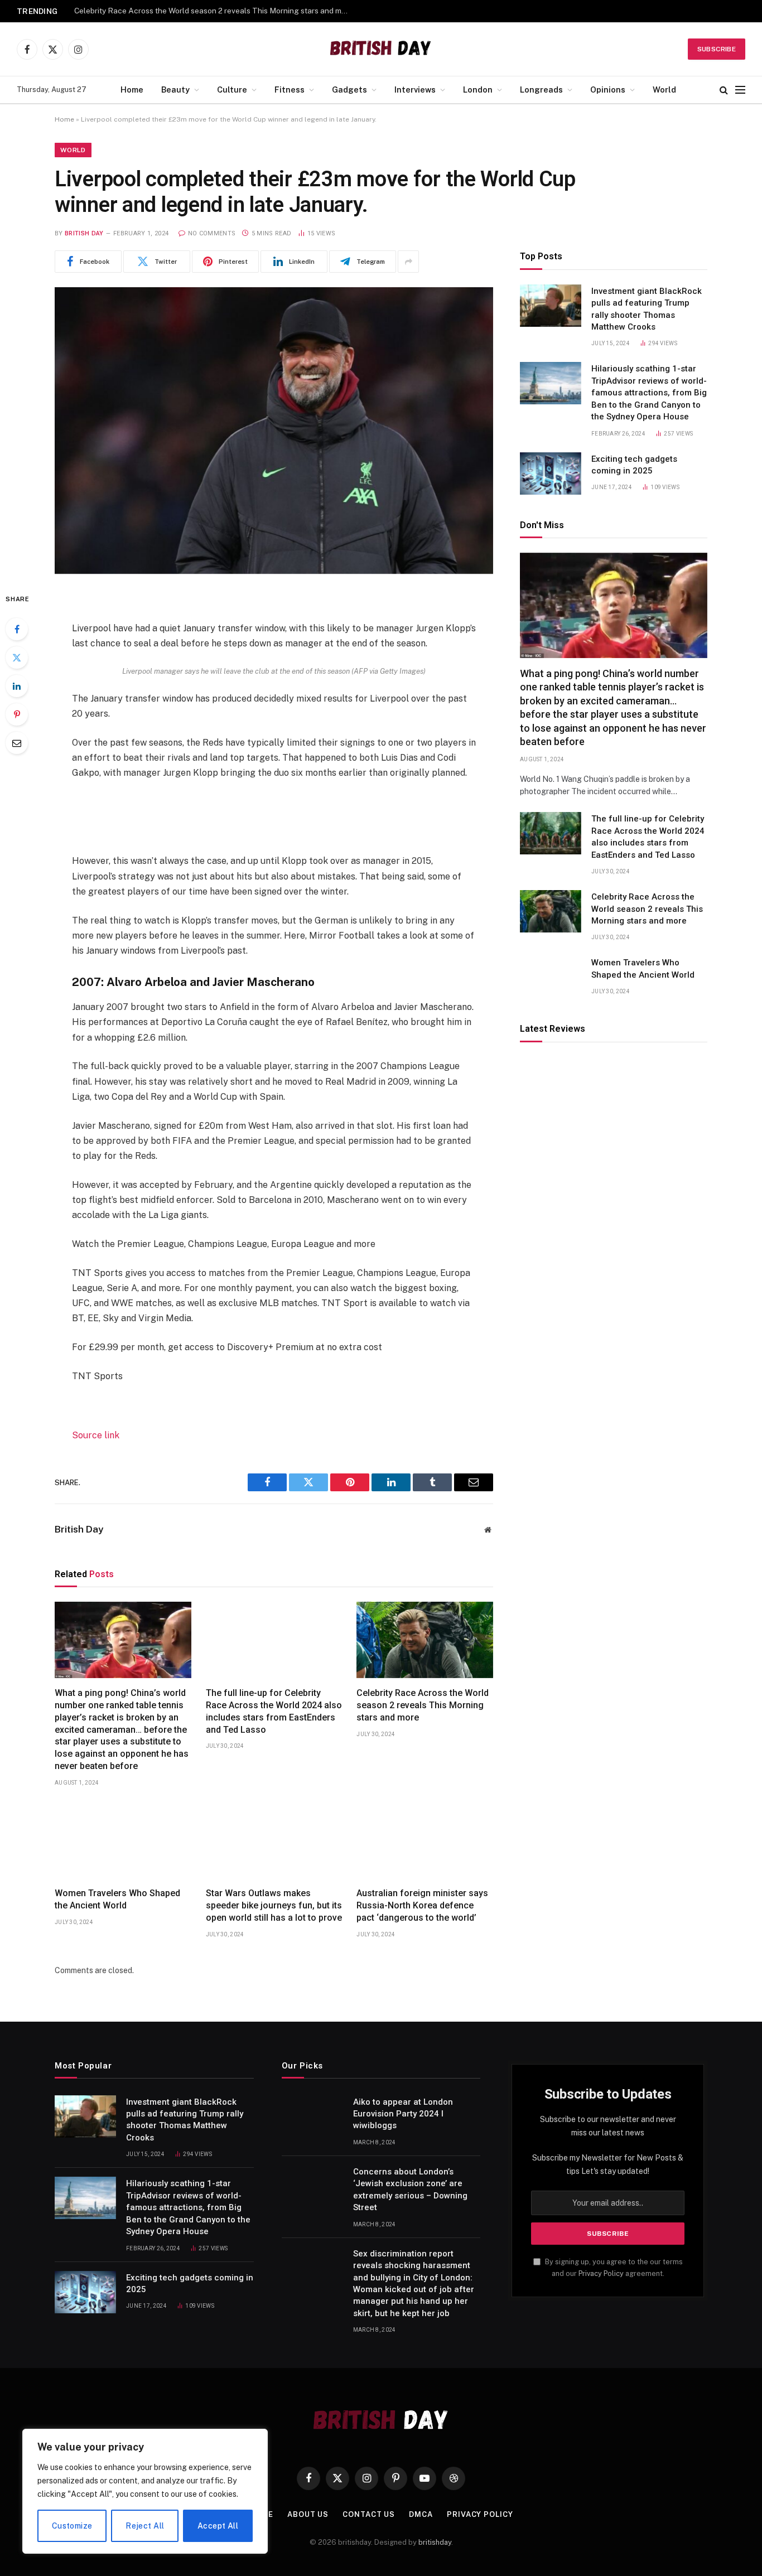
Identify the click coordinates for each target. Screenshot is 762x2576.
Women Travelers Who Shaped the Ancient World (117, 1899)
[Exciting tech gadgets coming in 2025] (551, 473)
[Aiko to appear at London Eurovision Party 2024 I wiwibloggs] (312, 2116)
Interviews (415, 90)
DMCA (421, 2514)
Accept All (218, 2526)
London (478, 90)
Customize (72, 2526)
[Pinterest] (17, 714)
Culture (232, 90)
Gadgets (349, 90)
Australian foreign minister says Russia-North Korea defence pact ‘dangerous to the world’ (422, 1905)
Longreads (541, 90)
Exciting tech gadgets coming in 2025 (634, 465)
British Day (84, 233)
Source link (96, 1435)
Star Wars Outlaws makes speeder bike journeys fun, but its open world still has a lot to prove (274, 1905)
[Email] (17, 743)
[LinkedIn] (17, 686)
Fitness (290, 90)
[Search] (724, 90)
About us (308, 2514)
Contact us (369, 2514)
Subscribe (717, 49)
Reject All (145, 2526)
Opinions (608, 90)
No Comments (212, 233)
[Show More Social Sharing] (408, 262)
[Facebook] (17, 629)
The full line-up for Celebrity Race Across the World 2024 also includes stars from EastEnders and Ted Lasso (274, 1711)
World (664, 90)
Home (132, 90)
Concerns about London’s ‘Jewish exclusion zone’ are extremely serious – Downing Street (410, 2190)
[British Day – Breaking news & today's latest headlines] (381, 49)
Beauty (175, 90)
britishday (435, 2542)
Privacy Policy (601, 2273)
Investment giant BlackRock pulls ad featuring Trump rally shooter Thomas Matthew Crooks (647, 309)
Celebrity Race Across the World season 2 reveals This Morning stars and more (214, 11)
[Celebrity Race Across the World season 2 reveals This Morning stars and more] (425, 1640)
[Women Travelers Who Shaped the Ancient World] (123, 1840)
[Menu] (740, 90)
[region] (145, 2491)
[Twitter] (17, 658)
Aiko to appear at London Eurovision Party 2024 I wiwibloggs (403, 2114)
